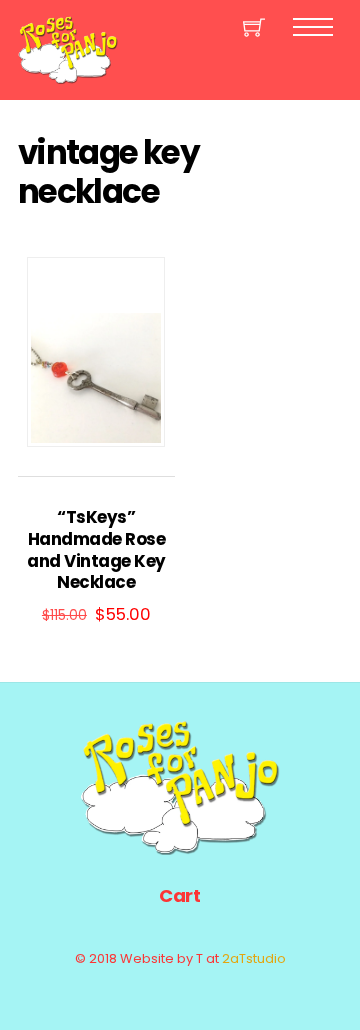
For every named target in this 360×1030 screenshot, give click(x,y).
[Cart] (254, 27)
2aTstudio (254, 958)
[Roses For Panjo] (68, 75)
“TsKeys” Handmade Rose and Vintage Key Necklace (96, 550)
